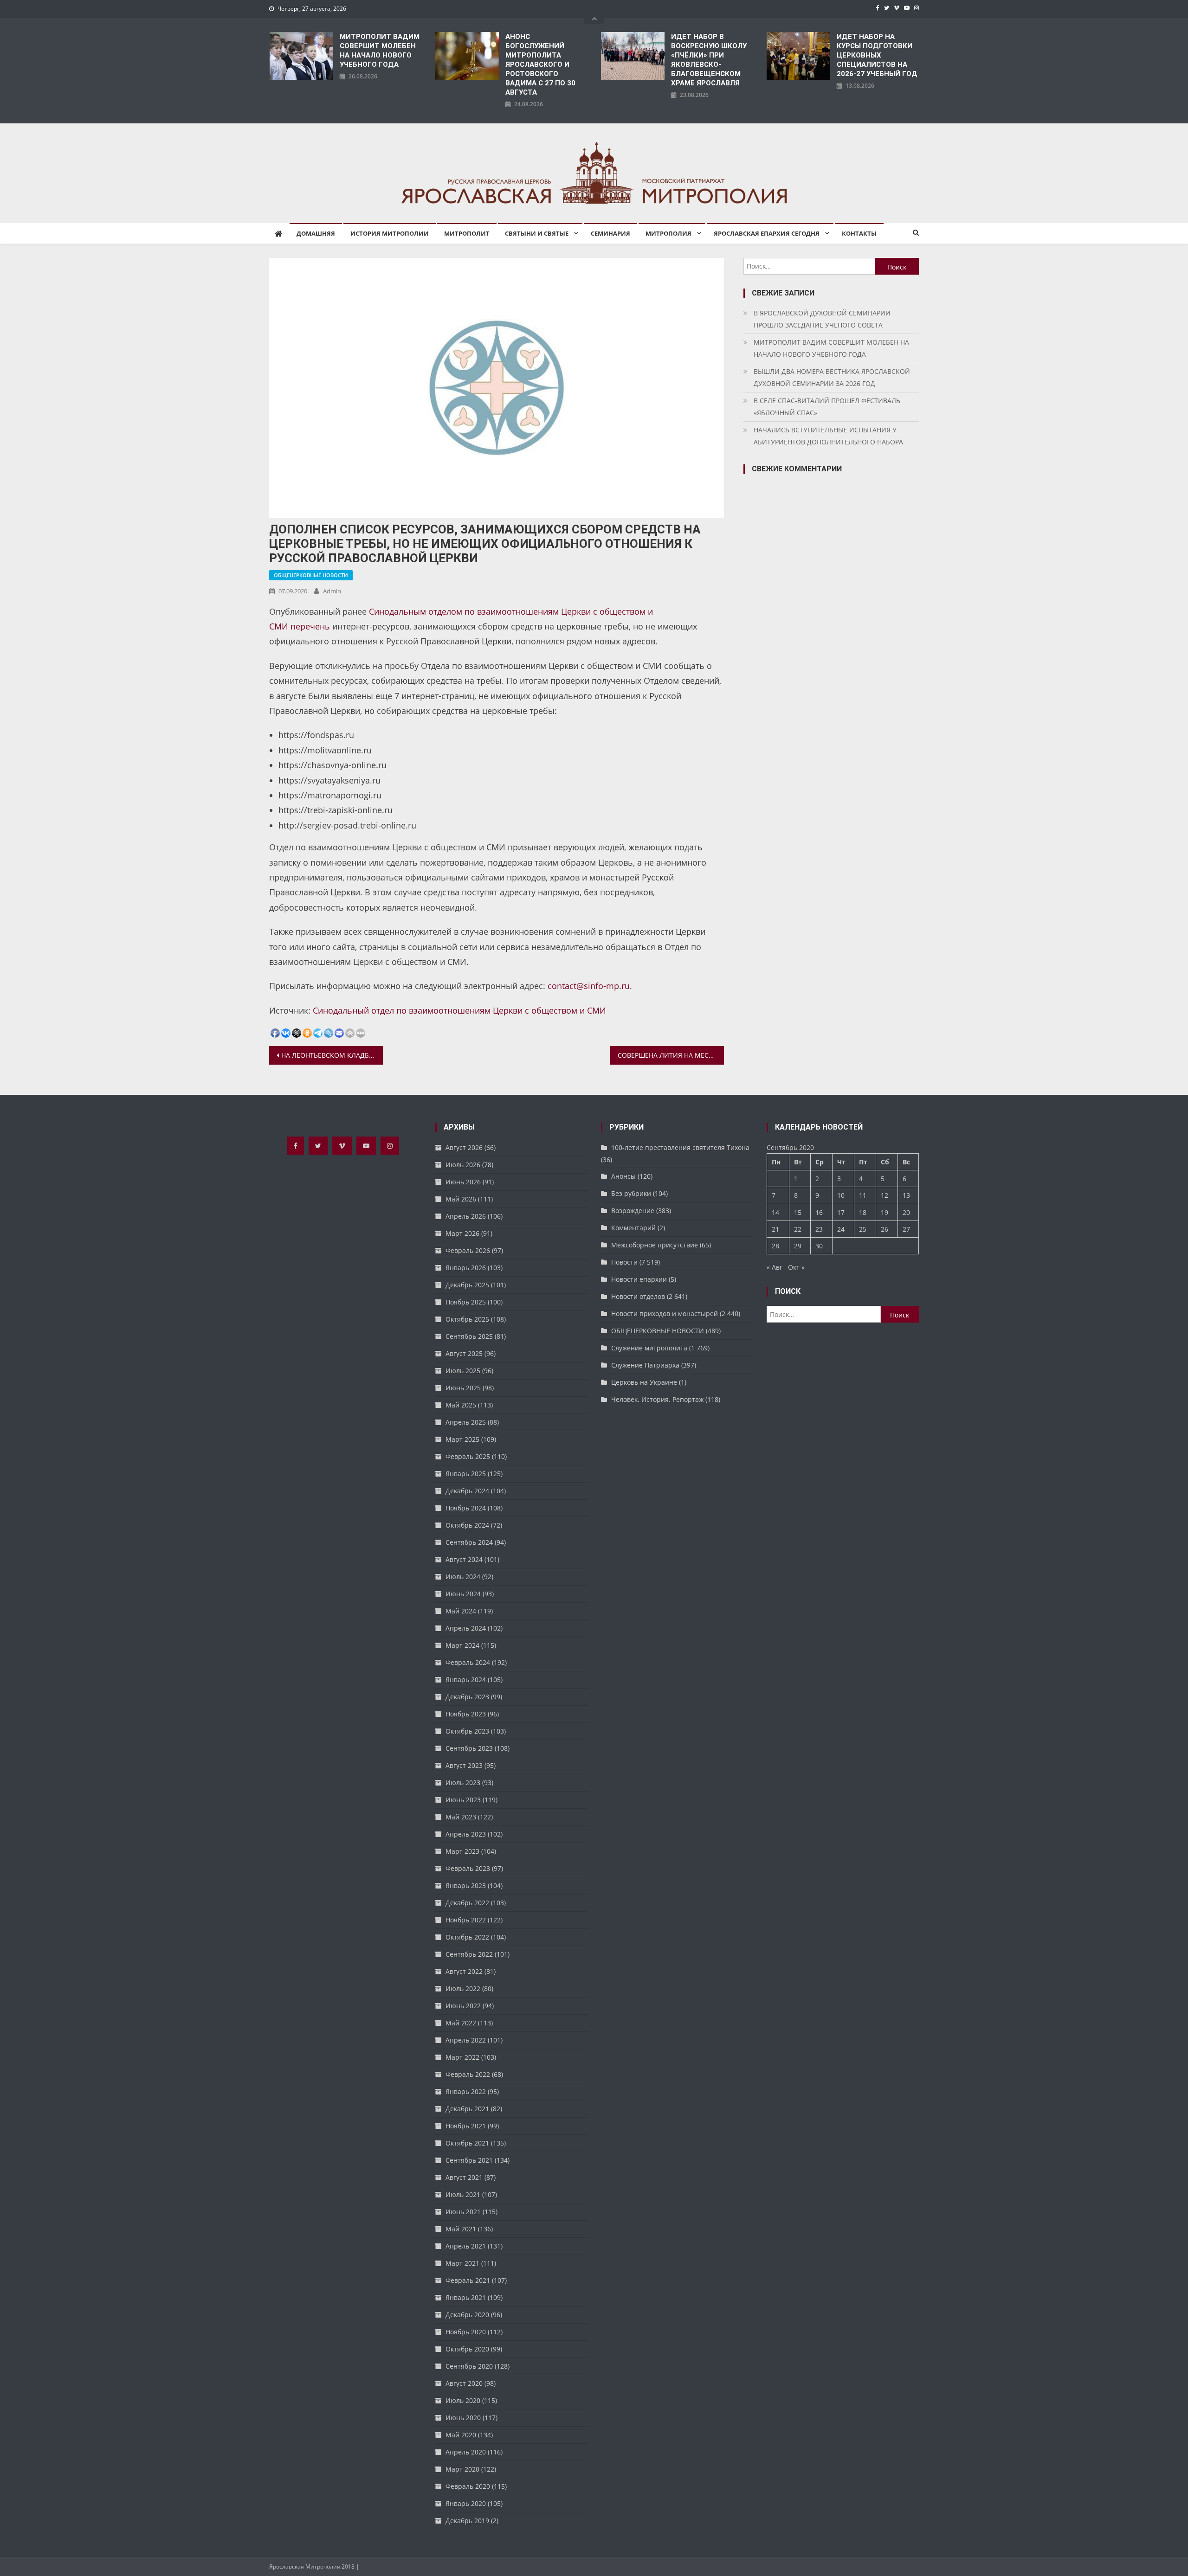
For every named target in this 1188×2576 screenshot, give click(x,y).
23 (819, 1229)
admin (332, 591)
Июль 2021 (463, 2194)
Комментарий (633, 1228)
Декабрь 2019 (467, 2521)
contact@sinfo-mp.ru (589, 986)
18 (863, 1212)
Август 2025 (464, 1353)
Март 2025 (462, 1439)
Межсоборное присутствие (655, 1245)
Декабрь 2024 (467, 1491)
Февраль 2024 (468, 1662)
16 (819, 1212)
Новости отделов (638, 1296)
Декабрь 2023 (467, 1697)
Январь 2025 (466, 1474)
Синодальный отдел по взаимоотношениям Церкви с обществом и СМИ (459, 1010)
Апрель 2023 (466, 1834)
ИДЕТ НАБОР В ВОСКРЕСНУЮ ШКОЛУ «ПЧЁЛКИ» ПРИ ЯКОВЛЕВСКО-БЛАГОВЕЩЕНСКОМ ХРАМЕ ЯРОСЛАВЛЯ (709, 60)
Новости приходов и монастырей (665, 1314)
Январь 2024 (466, 1680)
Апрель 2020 (466, 2452)
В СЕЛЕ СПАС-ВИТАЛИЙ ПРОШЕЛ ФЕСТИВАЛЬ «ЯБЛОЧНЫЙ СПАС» (827, 407)
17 (841, 1212)
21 (775, 1229)
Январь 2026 (466, 1268)
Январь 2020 (466, 2503)
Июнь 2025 (463, 1388)
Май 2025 (461, 1405)
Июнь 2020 (463, 2418)
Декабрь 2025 (467, 1285)
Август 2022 (464, 1971)
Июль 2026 (463, 1165)
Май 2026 (461, 1199)
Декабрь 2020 (467, 2315)
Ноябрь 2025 (466, 1302)
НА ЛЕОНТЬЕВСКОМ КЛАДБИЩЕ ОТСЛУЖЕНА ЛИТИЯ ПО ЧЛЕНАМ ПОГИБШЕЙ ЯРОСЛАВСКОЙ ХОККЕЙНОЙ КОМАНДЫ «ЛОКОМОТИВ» (332, 1055)
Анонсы (623, 1176)
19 (885, 1212)
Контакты (859, 233)
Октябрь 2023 (467, 1731)
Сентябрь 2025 (469, 1336)
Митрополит (467, 233)
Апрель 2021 (466, 2246)
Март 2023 (462, 1851)
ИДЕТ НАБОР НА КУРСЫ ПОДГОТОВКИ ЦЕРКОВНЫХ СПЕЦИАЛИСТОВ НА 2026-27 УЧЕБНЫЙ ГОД (877, 55)
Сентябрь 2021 (469, 2160)
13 (906, 1195)
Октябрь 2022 (467, 1937)
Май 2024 (461, 1611)
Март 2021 (462, 2263)
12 (885, 1195)
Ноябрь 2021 (466, 2126)
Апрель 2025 (466, 1422)
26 (885, 1229)
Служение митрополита (649, 1348)
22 (798, 1229)
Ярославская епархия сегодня (767, 233)
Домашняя (316, 233)
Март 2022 (462, 2057)
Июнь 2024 (463, 1594)
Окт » (796, 1267)
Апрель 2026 (466, 1216)
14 (775, 1212)
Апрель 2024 (466, 1628)
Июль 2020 (463, 2400)
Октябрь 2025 (467, 1319)
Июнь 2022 (463, 2006)
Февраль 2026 (468, 1250)
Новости (624, 1262)
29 (798, 1246)
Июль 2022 (463, 1988)
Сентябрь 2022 (469, 1954)
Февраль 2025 (468, 1456)
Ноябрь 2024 (466, 1508)
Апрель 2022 (466, 2040)
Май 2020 (461, 2435)
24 (841, 1229)
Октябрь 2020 (467, 2349)
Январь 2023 (466, 1885)
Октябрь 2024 (467, 1525)
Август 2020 (464, 2383)
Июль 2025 (463, 1371)
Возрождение (633, 1211)
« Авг (775, 1267)
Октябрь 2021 (467, 2143)
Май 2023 (461, 1817)
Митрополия (668, 233)
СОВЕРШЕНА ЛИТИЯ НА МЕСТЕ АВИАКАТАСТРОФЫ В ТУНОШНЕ (671, 1055)
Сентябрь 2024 (469, 1542)
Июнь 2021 (463, 2212)
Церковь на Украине (644, 1382)
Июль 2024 (463, 1577)
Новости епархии (639, 1279)
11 (863, 1195)
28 (775, 1246)
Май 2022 (461, 2023)
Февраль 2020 (468, 2486)
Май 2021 (461, 2229)
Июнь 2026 (463, 1182)
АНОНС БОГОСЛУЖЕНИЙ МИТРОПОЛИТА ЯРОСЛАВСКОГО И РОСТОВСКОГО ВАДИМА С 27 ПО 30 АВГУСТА (540, 64)
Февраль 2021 (468, 2280)
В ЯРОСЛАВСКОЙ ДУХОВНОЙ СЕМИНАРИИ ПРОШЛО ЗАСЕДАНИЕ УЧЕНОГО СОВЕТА (822, 319)
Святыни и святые (537, 233)
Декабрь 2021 (467, 2109)
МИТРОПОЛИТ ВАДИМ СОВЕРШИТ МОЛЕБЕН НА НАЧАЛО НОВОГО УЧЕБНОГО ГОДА (380, 51)
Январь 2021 (466, 2297)
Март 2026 (462, 1233)
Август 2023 (464, 1765)
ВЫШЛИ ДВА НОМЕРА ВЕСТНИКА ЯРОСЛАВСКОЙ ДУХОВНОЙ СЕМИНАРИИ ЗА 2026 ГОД (832, 377)
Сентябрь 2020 (469, 2366)
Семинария (610, 233)
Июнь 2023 (463, 1800)
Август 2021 (464, 2177)
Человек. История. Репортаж (657, 1399)
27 (906, 1229)
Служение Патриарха (645, 1365)
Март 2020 (462, 2469)
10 (841, 1195)
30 (819, 1246)
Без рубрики (631, 1193)
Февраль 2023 (468, 1868)
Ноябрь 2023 (466, 1714)
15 (798, 1212)
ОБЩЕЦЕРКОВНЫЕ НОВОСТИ (311, 575)
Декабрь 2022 (467, 1903)
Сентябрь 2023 (469, 1748)
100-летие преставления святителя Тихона (680, 1147)
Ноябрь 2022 (466, 1920)
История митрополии (390, 233)
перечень (310, 626)
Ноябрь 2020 (466, 2332)
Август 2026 (464, 1147)
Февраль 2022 (468, 2074)
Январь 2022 (466, 2091)
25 (863, 1229)
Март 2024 (462, 1645)
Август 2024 (464, 1559)
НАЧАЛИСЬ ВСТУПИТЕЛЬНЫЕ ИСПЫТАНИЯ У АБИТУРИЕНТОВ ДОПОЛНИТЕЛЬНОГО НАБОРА (828, 436)
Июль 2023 (463, 1783)
